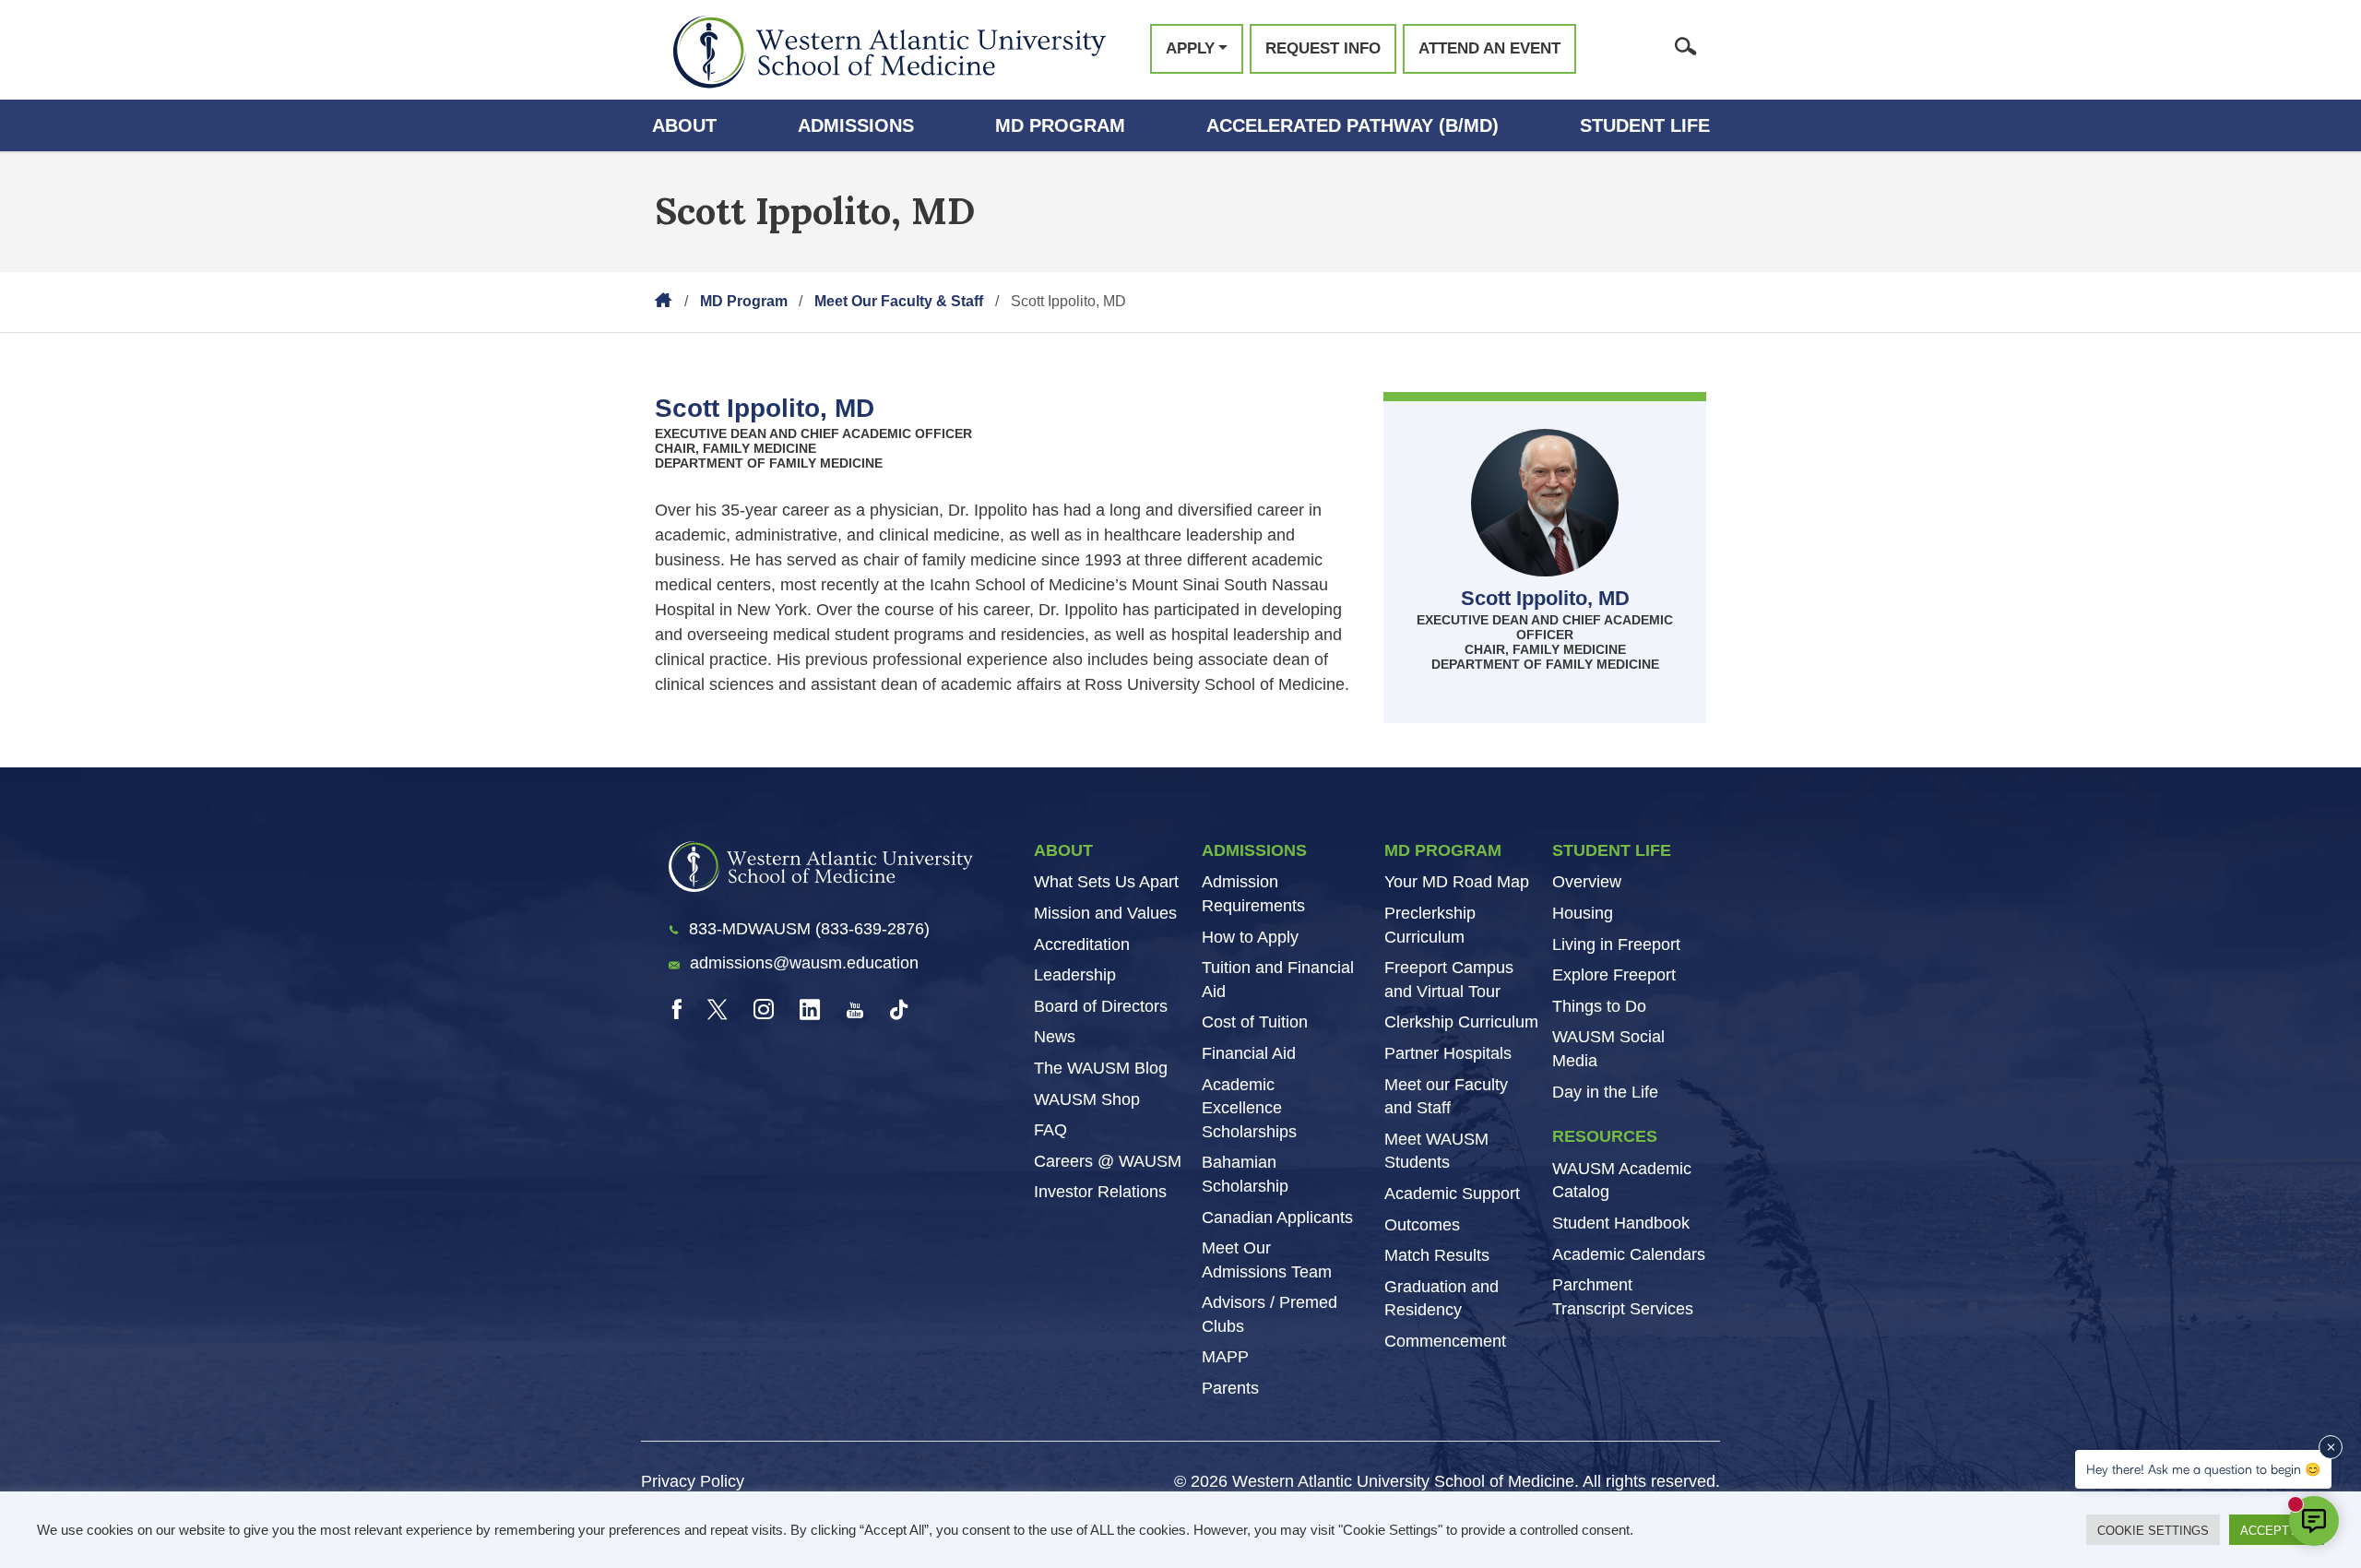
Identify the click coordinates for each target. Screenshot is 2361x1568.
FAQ (1050, 1130)
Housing (1583, 913)
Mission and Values (1105, 913)
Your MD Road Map (1457, 882)
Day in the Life (1605, 1092)
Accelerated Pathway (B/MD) (1353, 125)
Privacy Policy (693, 1481)
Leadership (1075, 975)
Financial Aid (1249, 1053)
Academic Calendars (1629, 1254)
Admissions (856, 125)
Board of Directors (1101, 1006)
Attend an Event (1489, 48)
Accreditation (1082, 944)
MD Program (1060, 125)
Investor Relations (1100, 1192)
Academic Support (1452, 1194)
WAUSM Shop (1087, 1099)
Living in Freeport (1616, 944)
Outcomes (1422, 1225)
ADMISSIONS (1254, 850)
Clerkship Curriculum (1461, 1022)
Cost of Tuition (1255, 1022)
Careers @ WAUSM (1108, 1161)
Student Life (1645, 125)
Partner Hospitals (1448, 1053)
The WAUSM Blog (1101, 1068)
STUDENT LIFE (1612, 850)
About (684, 125)
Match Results (1437, 1255)
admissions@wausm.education (804, 963)
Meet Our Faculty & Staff (899, 301)
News (1055, 1037)
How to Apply (1250, 937)
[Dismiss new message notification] (2331, 1447)
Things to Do (1599, 1006)
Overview (1587, 882)
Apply (1190, 48)
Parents (1230, 1388)
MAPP (1225, 1357)
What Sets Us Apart (1106, 882)
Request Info (1323, 48)
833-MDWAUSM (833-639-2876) (809, 929)
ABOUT (1063, 850)
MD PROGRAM (1443, 850)
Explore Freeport (1614, 975)
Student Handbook (1621, 1223)
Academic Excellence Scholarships (1249, 1108)
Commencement (1445, 1341)
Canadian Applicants (1277, 1218)
